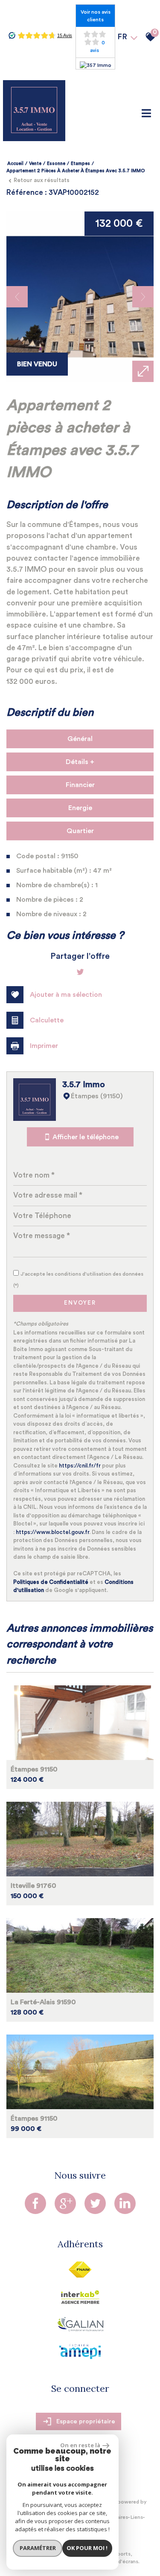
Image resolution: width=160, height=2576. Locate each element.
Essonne (56, 164)
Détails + (80, 762)
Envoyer (80, 1303)
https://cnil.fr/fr (80, 1466)
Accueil (15, 164)
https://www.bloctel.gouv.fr (52, 1532)
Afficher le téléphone (86, 1137)
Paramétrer (38, 2548)
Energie (80, 808)
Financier (80, 785)
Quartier (80, 831)
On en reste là (80, 2445)
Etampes (80, 164)
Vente (35, 164)
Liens (137, 2517)
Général (80, 739)
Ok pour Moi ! (87, 2548)
